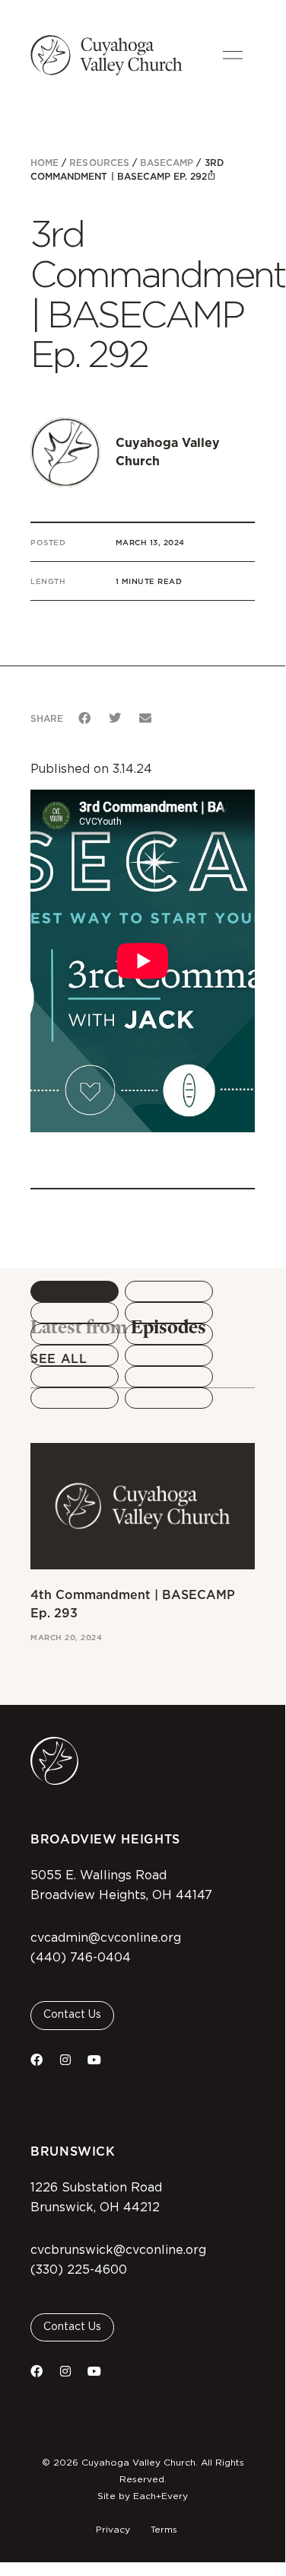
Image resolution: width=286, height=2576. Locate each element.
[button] (84, 718)
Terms (164, 2530)
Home (44, 163)
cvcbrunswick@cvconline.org (118, 2250)
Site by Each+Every (143, 2496)
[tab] (75, 1291)
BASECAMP (167, 163)
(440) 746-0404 (81, 1958)
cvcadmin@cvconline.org (106, 1938)
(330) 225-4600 (79, 2270)
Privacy (113, 2530)
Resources (99, 163)
